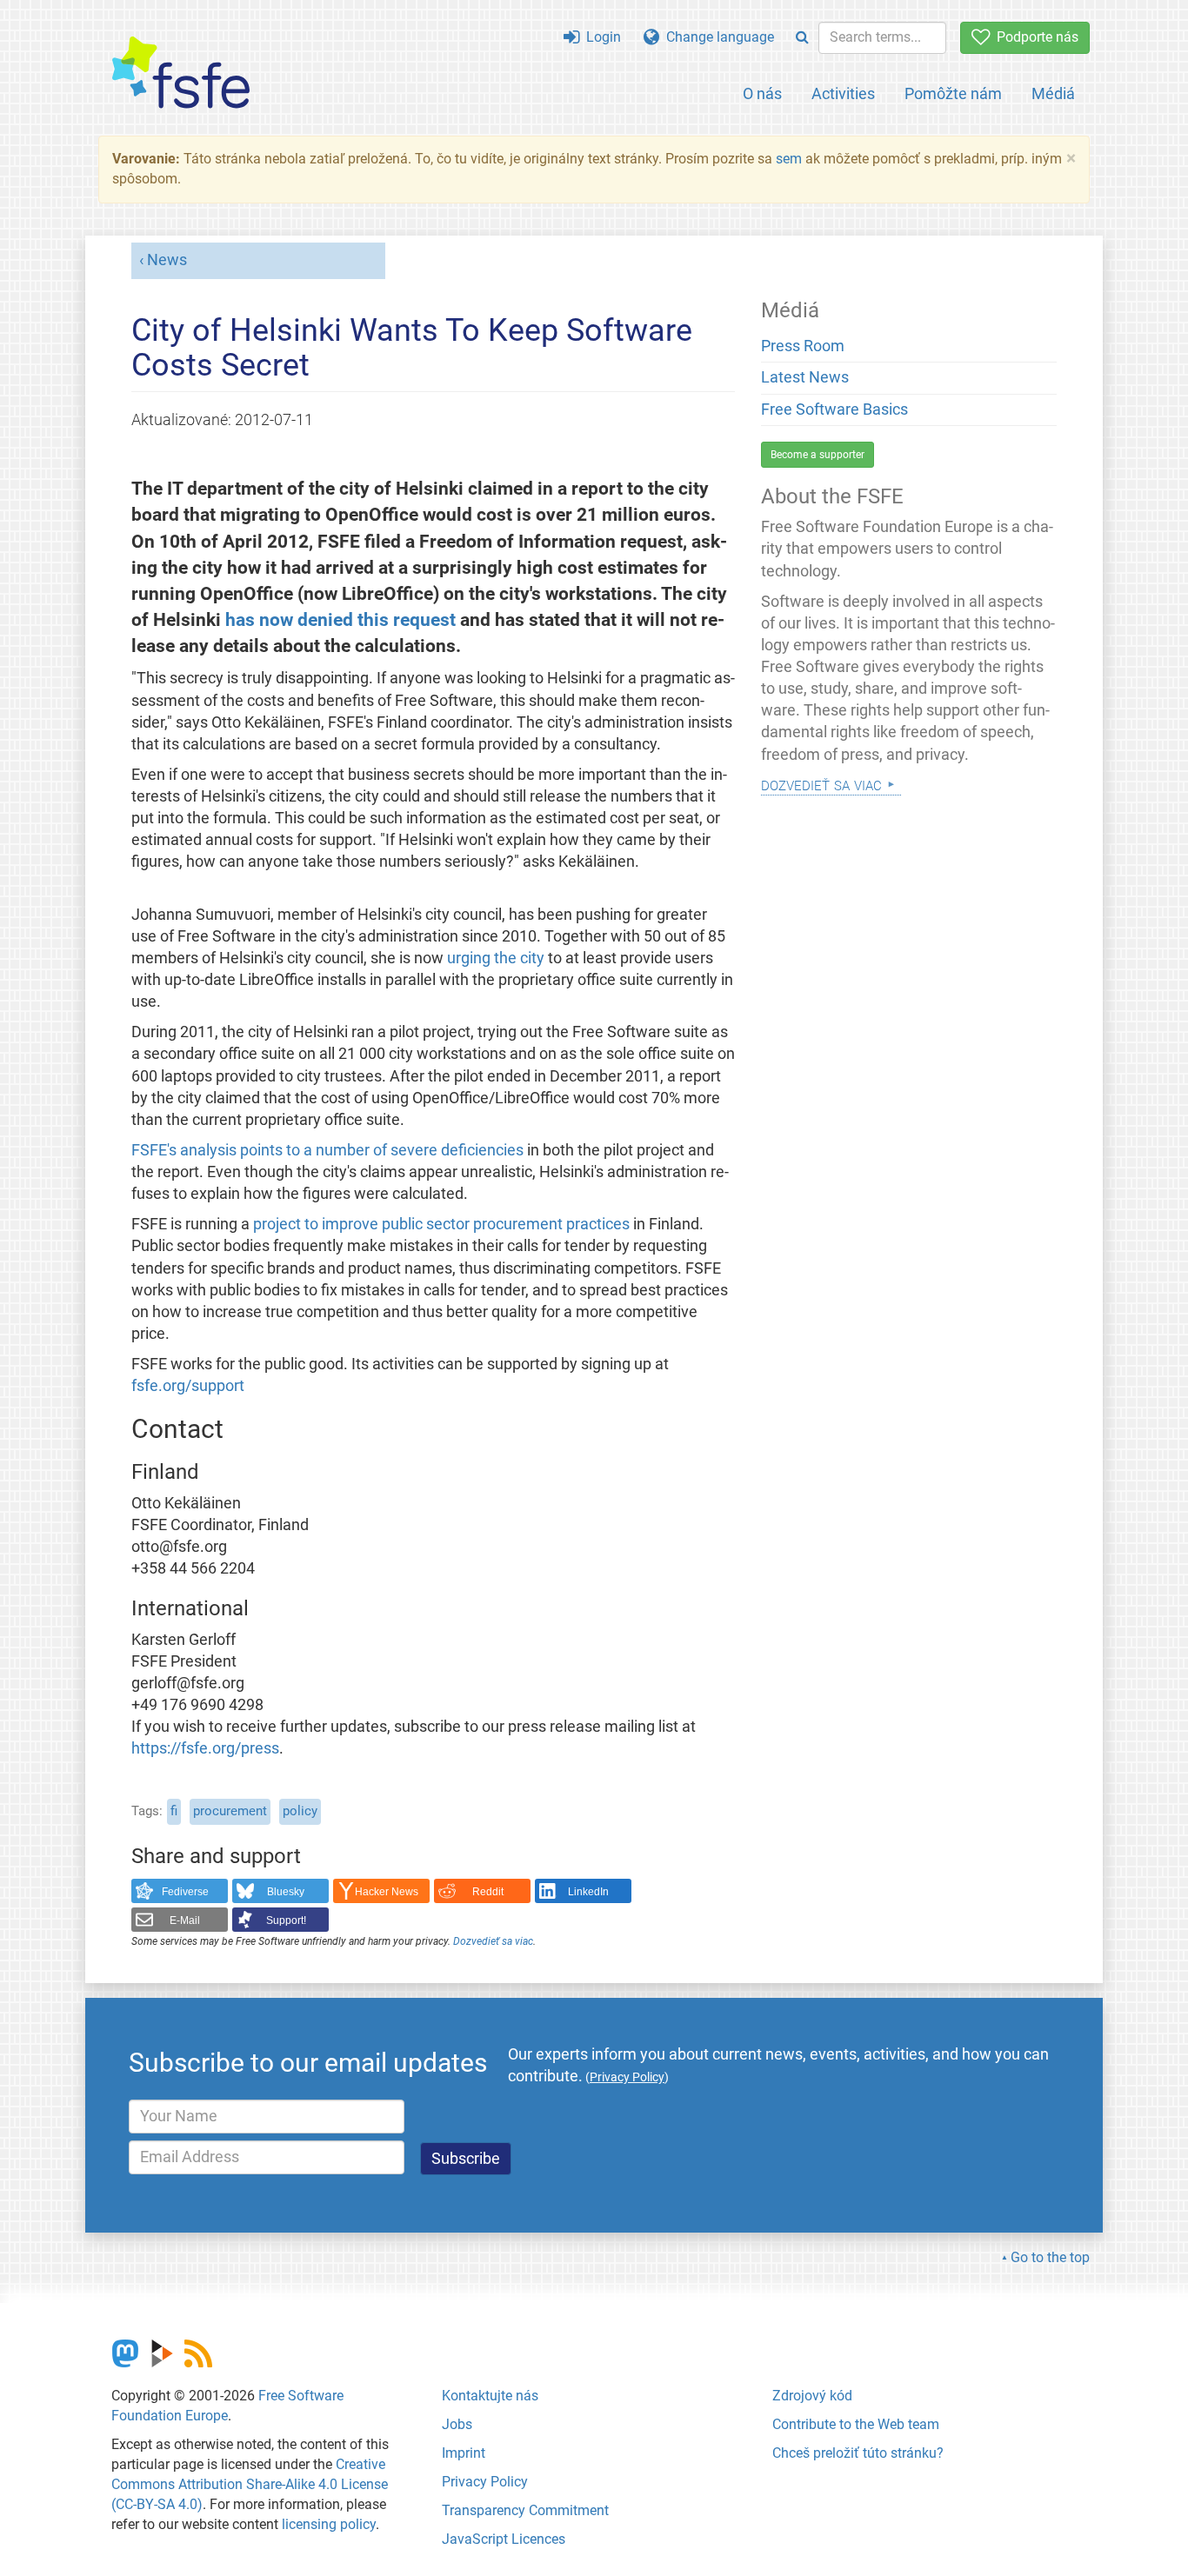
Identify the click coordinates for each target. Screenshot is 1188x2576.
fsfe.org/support (188, 1386)
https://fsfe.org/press (205, 1748)
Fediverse (185, 1892)
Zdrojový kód (812, 2396)
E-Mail (185, 1920)
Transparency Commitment (525, 2510)
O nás (762, 93)
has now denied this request (340, 619)
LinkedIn (588, 1892)
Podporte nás (1034, 37)
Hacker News (387, 1892)
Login (600, 37)
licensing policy (329, 2524)
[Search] (802, 38)
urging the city (496, 958)
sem (789, 159)
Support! (286, 1920)
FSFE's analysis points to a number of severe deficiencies (327, 1150)
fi (174, 1811)
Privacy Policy (485, 2482)
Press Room (803, 346)
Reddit (488, 1892)
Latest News (805, 377)
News (167, 260)
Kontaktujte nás (490, 2396)
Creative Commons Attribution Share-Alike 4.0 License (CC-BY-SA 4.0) (250, 2484)
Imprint (464, 2453)
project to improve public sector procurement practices (441, 1224)
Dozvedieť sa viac (493, 1941)
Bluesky (286, 1892)
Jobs (457, 2424)
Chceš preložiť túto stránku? (858, 2453)
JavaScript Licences (504, 2539)
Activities (843, 93)
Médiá (1053, 93)
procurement (230, 1811)
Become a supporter (818, 455)
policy (300, 1811)
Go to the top (1050, 2257)
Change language (717, 37)
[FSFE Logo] (181, 73)
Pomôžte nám (953, 93)
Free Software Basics (834, 409)
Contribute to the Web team (856, 2424)
